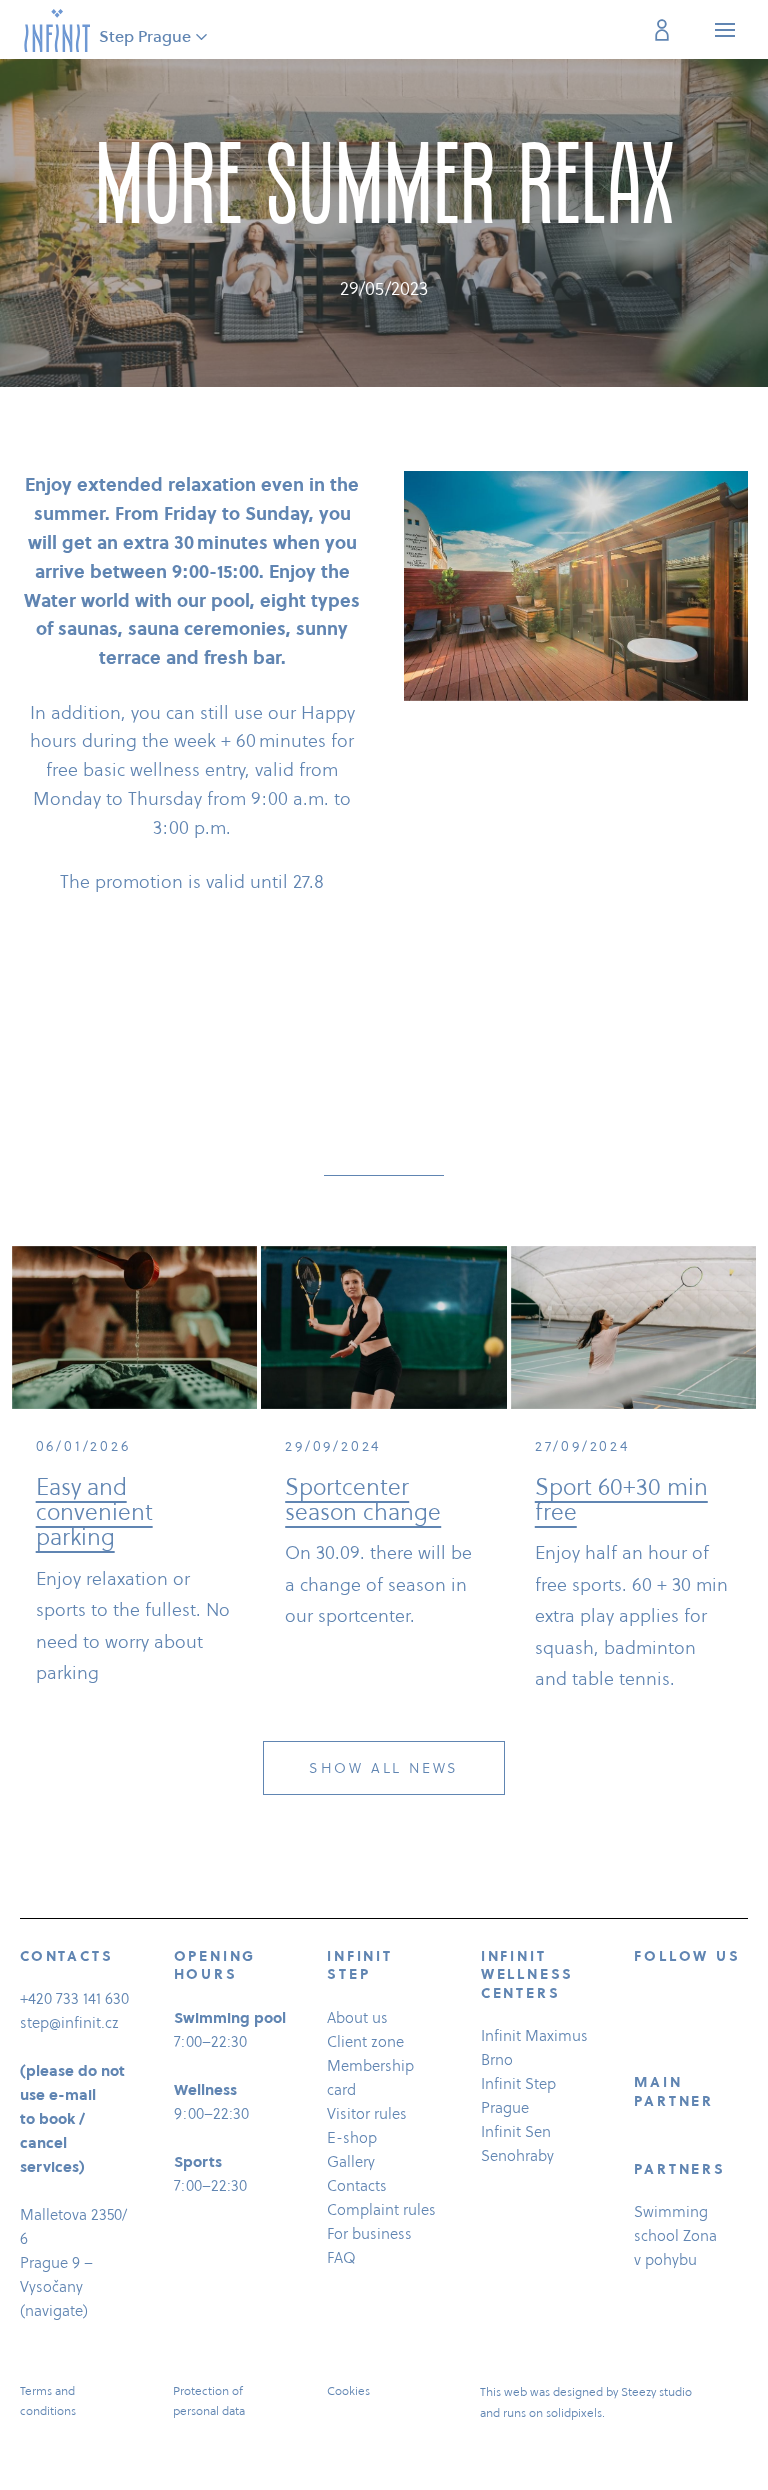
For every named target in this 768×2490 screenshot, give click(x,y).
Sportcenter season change (363, 1499)
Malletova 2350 (71, 2214)
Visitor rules (367, 2113)
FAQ (341, 2257)
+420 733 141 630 (74, 1998)
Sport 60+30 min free (621, 1499)
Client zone (365, 2041)
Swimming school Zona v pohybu (675, 2235)
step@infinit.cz (69, 2022)
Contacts (357, 2185)
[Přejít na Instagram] (693, 2002)
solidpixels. (575, 2412)
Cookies (348, 2390)
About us (357, 2017)
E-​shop (352, 2137)
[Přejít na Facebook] (643, 2002)
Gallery (351, 2161)
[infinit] (57, 29)
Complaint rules (381, 2209)
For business (369, 2233)
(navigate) (54, 2310)
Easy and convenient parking (94, 1512)
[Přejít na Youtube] (643, 2036)
